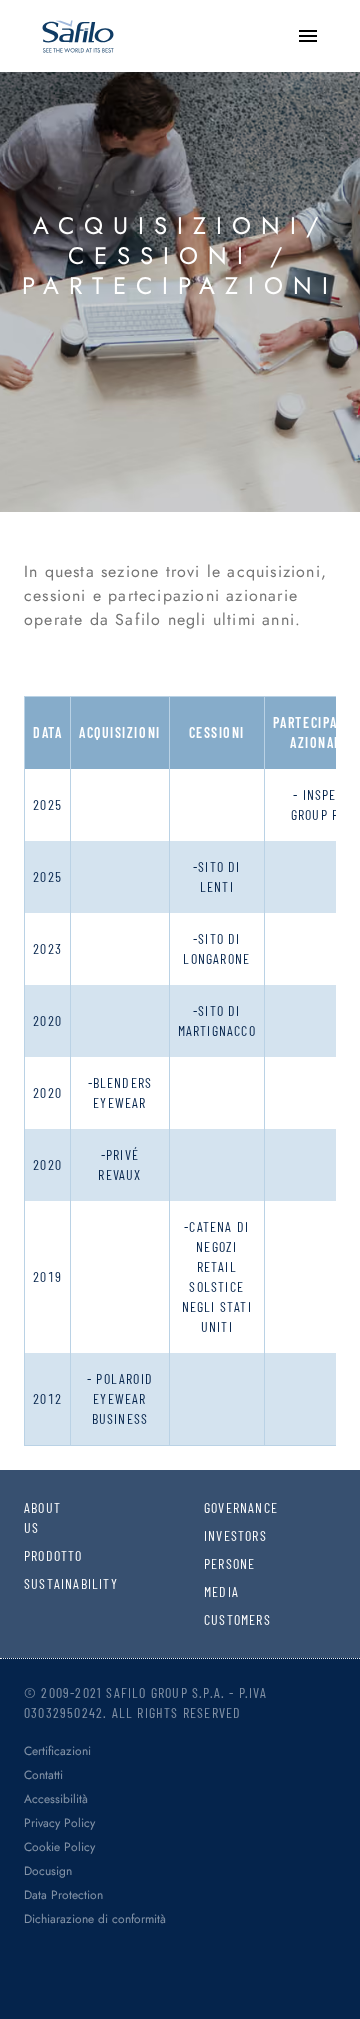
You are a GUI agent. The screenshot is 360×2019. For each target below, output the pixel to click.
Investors (217, 1535)
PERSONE (217, 1563)
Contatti (43, 1775)
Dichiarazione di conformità (95, 1919)
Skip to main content (85, 19)
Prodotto (37, 1555)
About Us (37, 1517)
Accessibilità (56, 1799)
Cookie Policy (59, 1847)
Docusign (48, 1871)
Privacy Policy (59, 1823)
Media (217, 1591)
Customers (217, 1619)
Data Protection (63, 1895)
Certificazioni (57, 1751)
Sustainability (37, 1583)
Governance (217, 1507)
